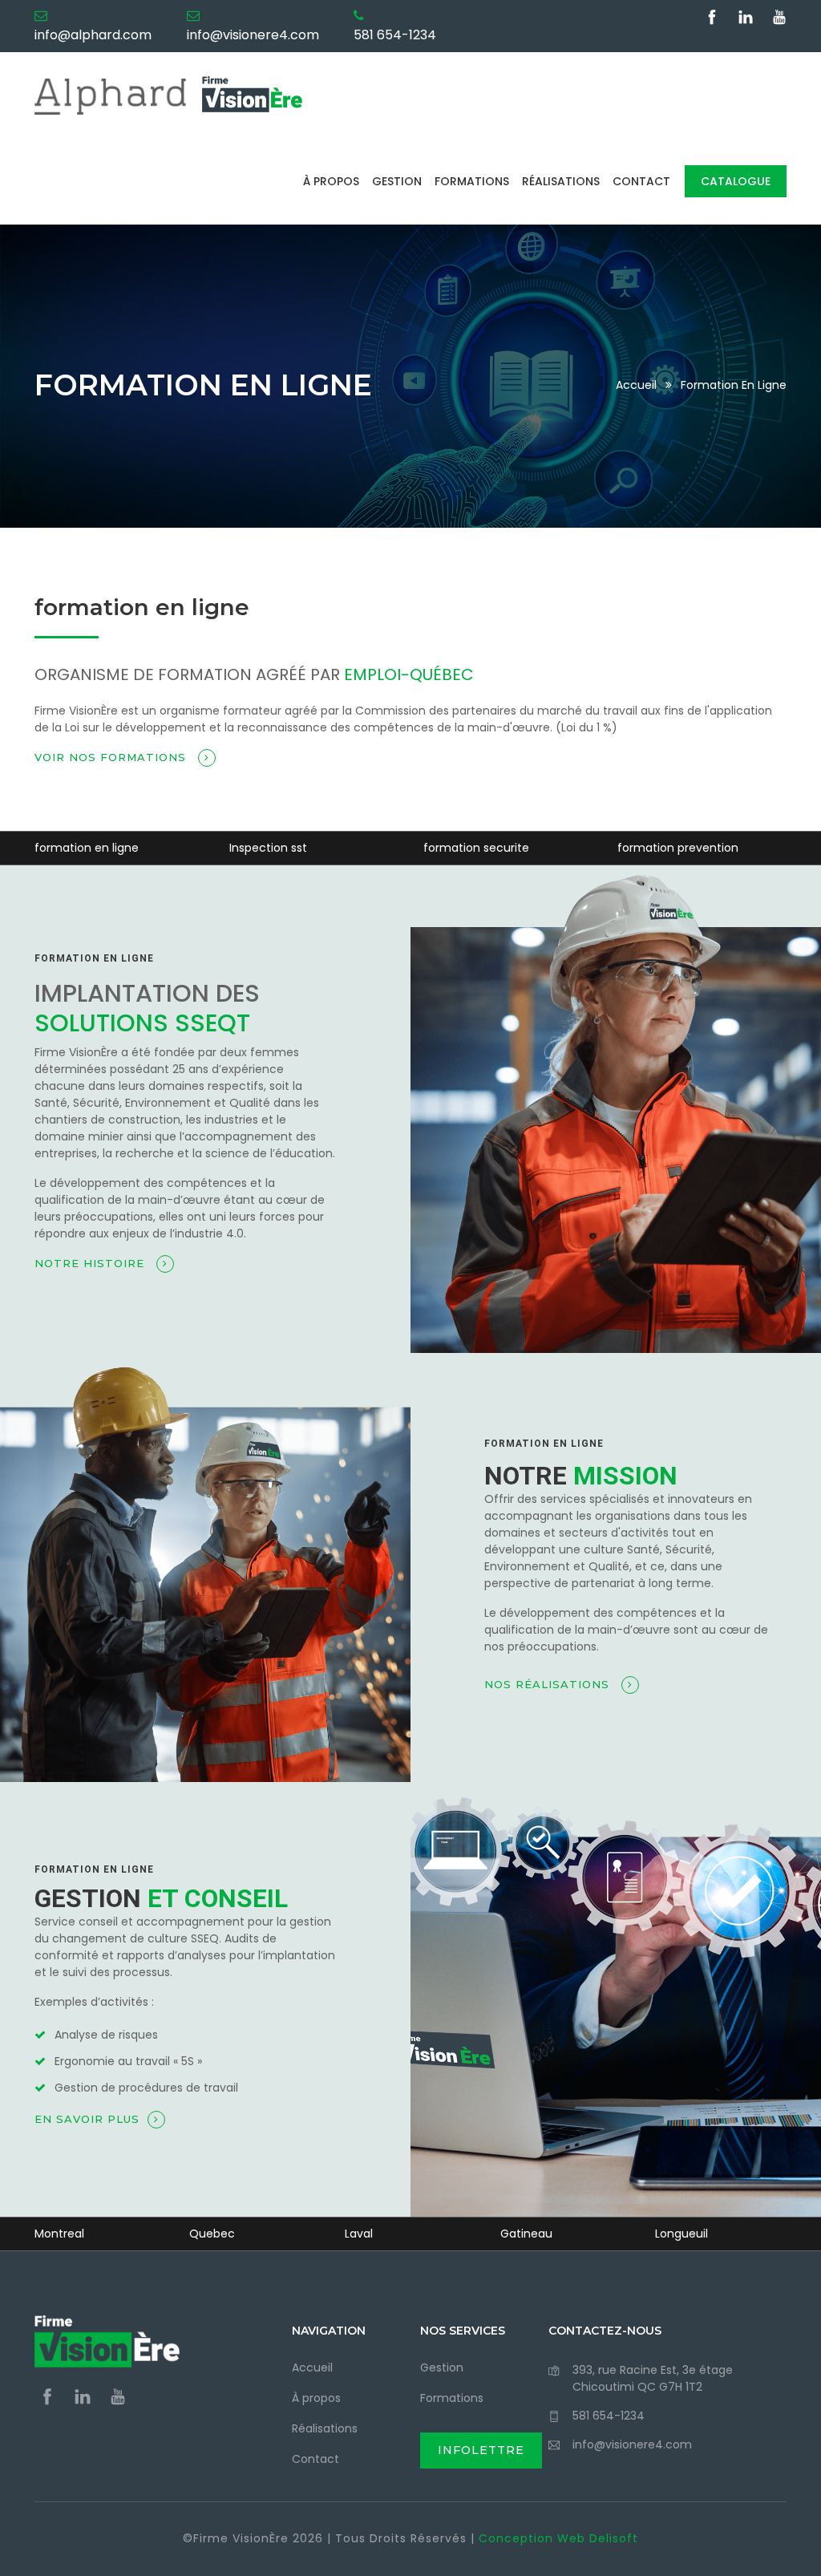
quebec (212, 2234)
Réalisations (561, 181)
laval (359, 2234)
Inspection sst (268, 848)
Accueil (636, 385)
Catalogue (736, 181)
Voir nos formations (112, 757)
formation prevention (678, 848)
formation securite (476, 848)
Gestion (397, 181)
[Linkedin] (748, 19)
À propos (331, 181)
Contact (641, 181)
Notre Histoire (91, 1263)
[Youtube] (779, 19)
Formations (472, 181)
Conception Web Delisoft (558, 2538)
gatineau (526, 2234)
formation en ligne (87, 848)
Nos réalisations (549, 1684)
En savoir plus (87, 2119)
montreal (59, 2234)
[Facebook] (714, 19)
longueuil (681, 2234)
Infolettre (481, 2450)
